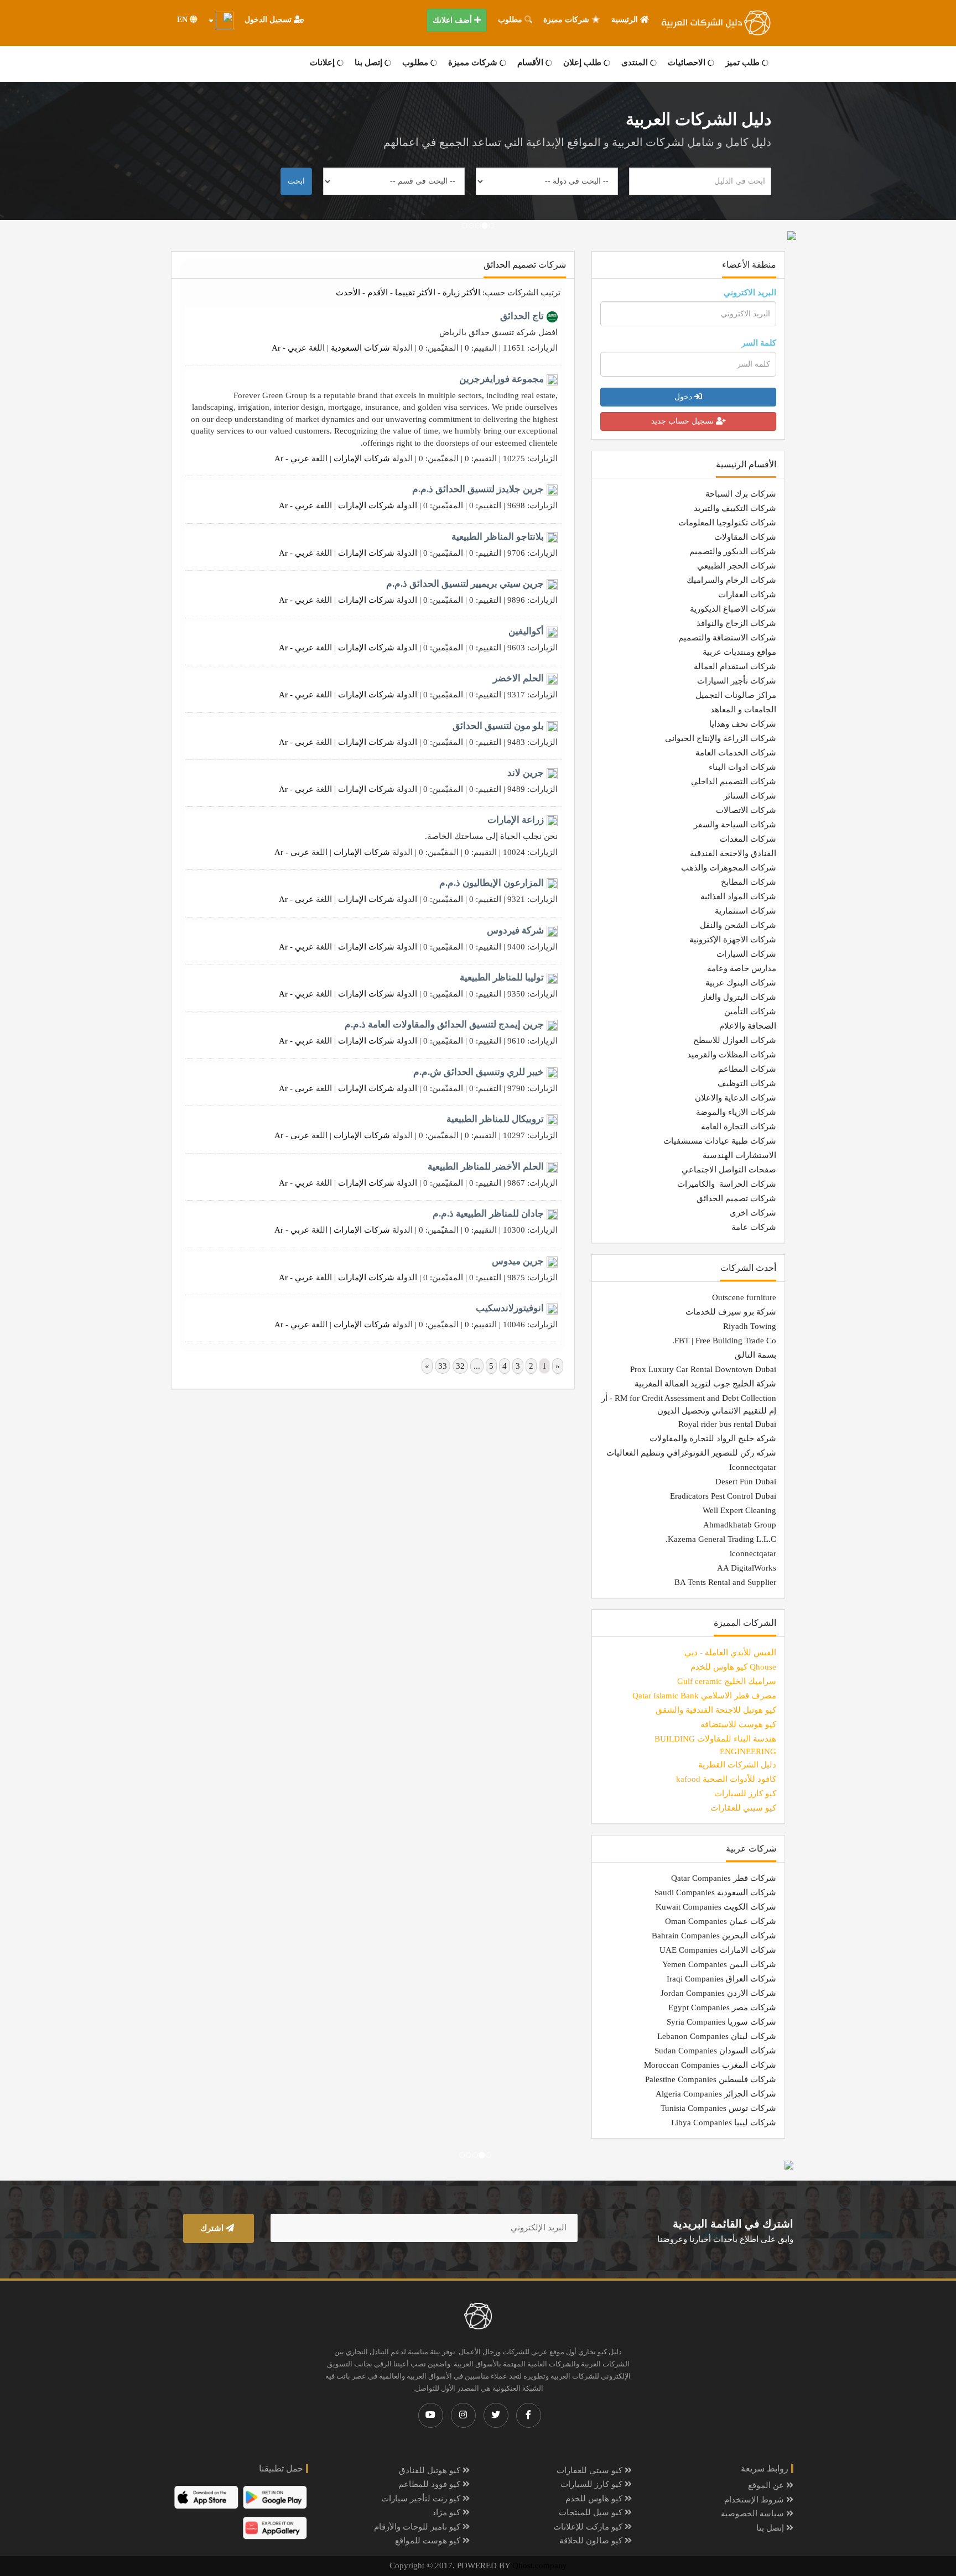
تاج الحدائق (522, 316)
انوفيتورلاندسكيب (510, 1308)
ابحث (296, 181)
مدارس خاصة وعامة (742, 968)
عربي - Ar (289, 348)
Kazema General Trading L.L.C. (721, 1539)
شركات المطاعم (747, 1069)
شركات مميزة (567, 20)
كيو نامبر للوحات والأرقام (418, 2527)
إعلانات (323, 62)
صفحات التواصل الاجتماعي (729, 1170)
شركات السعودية (360, 348)
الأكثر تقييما (415, 293)
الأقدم (378, 293)
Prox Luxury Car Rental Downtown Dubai (703, 1369)
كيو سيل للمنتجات (592, 2512)
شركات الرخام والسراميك (731, 580)
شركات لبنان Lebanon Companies (717, 2036)
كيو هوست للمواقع (429, 2541)
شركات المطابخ (749, 882)
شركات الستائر (750, 796)
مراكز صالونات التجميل (736, 695)
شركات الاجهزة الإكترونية (733, 940)
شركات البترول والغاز (739, 997)
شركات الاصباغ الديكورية (733, 609)
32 (460, 1366)
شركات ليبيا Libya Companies (724, 2123)
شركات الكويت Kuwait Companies (716, 1907)
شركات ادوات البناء (742, 767)
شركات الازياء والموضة (736, 1112)
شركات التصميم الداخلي (734, 781)
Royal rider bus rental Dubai (727, 1424)
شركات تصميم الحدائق (736, 1198)
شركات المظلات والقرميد (732, 1055)
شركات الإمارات (362, 458)
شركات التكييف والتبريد (735, 508)
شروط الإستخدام (755, 2500)
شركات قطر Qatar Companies (724, 1878)
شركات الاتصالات (746, 810)
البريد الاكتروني (750, 293)
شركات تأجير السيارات (737, 681)
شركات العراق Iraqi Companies (721, 1979)
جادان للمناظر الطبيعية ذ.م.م (488, 1214)
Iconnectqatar (753, 1467)
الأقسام (531, 62)
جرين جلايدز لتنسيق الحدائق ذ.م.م (478, 489)
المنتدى (636, 62)
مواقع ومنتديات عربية (739, 652)
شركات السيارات (746, 954)
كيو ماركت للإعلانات (589, 2527)
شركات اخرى (753, 1213)
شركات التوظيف (747, 1083)
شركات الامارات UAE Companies (718, 1950)
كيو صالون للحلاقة (592, 2541)
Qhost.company (540, 2565)
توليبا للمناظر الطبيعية (502, 977)
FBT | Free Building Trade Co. (724, 1341)
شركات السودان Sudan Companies (715, 2051)
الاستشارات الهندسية (739, 1155)
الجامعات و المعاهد (743, 710)
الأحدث (348, 293)
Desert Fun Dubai (746, 1482)
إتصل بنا (370, 62)
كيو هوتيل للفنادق (431, 2470)
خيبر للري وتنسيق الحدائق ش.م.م (479, 1072)
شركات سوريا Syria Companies (721, 2022)
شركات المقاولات (745, 537)
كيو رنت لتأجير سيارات (422, 2499)
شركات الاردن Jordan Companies (718, 1993)
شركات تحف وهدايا (743, 724)
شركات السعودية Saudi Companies (715, 1892)
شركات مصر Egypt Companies (722, 2007)
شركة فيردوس (515, 930)
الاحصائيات (688, 62)
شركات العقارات (747, 595)
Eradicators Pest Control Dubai (723, 1496)
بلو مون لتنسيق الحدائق (498, 726)
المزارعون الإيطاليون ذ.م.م (492, 883)
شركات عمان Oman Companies (721, 1921)
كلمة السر (759, 343)
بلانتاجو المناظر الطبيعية (498, 537)
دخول (684, 397)
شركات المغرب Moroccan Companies (710, 2065)
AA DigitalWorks (747, 1568)
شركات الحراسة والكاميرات (727, 1184)
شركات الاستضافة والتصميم (727, 638)
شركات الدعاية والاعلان (736, 1098)
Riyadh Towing (750, 1326)
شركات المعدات (748, 839)
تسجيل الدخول (269, 20)
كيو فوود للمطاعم (430, 2484)
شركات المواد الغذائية (738, 896)
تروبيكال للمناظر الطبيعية (495, 1119)
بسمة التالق (755, 1355)
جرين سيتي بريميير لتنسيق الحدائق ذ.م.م (465, 584)
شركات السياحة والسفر (735, 825)
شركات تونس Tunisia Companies (718, 2108)
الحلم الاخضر (518, 678)
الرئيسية (626, 20)
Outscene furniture (744, 1297)
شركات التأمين (750, 1011)
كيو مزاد (447, 2512)
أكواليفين (526, 631)
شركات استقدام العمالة (735, 666)
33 (443, 1366)
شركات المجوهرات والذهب (729, 868)
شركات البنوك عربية (741, 983)
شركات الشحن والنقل (738, 925)
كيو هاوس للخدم (595, 2499)
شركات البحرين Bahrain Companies (714, 1936)
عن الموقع (767, 2485)
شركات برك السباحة (741, 494)
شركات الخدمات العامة (736, 753)
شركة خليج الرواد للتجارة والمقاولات (713, 1438)
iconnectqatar (753, 1553)
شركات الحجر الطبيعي (737, 566)
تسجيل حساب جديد (684, 421)
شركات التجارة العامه (739, 1127)
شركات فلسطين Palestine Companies (711, 2079)
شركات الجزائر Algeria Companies (716, 2094)
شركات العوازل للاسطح (735, 1040)
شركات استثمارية (745, 911)
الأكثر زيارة (461, 293)
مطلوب (511, 20)
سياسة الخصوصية (754, 2514)
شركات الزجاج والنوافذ (736, 623)
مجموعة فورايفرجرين (502, 379)
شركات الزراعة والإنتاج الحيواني (721, 738)
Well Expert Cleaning (739, 1510)
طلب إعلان (583, 62)
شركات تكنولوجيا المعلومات (727, 523)
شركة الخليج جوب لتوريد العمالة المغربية (705, 1384)
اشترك (213, 2228)
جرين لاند (526, 773)
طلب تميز (744, 62)
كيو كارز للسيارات (593, 2484)
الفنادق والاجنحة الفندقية (733, 853)
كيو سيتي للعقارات (591, 2470)
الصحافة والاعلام (748, 1026)
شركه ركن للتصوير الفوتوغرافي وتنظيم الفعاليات (691, 1453)
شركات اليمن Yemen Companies (719, 1964)
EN (183, 20)
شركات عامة (754, 1227)
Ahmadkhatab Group (740, 1525)
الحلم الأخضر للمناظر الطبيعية (486, 1167)
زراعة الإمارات (516, 820)
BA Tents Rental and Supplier (725, 1582)
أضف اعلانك (453, 20)
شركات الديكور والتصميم (733, 551)
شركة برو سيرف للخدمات (731, 1312)
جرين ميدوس (518, 1261)
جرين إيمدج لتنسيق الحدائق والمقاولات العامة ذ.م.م (444, 1024)
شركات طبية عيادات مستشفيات (720, 1141)
